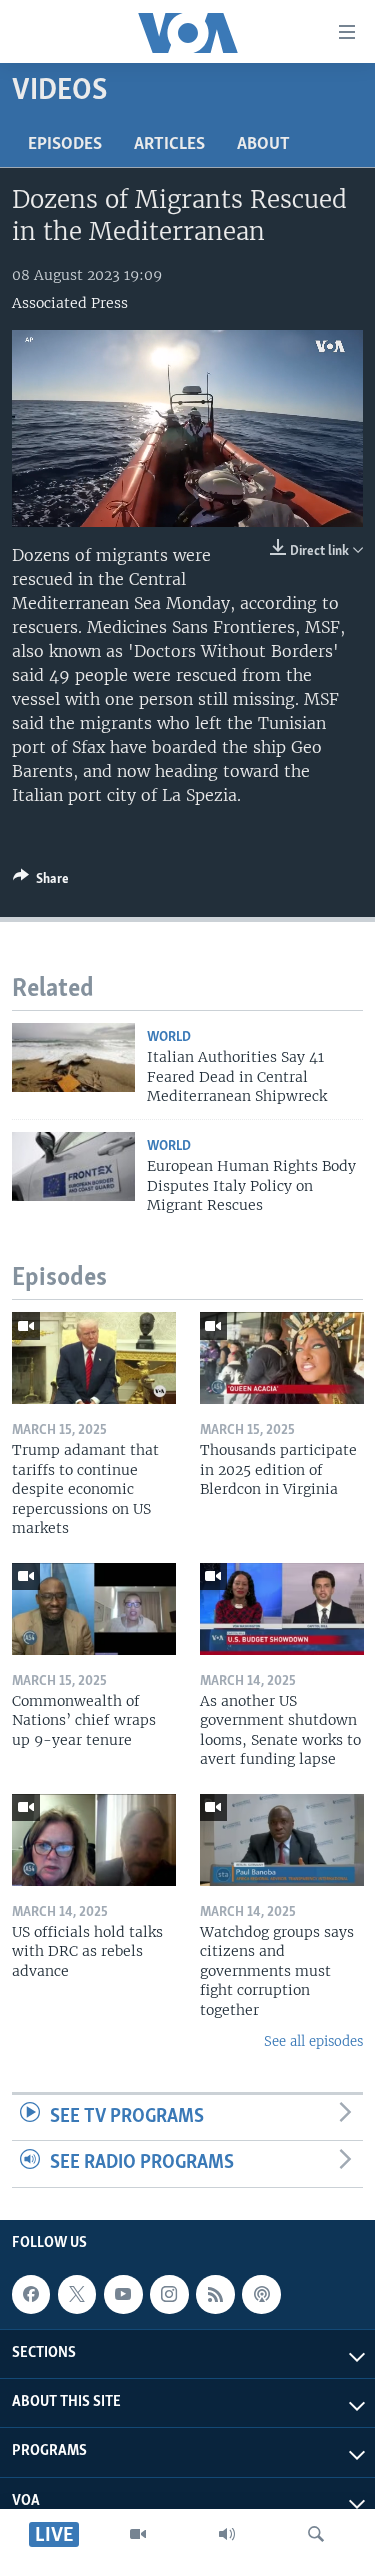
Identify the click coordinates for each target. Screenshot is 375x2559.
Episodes (65, 145)
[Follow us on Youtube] (123, 2294)
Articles (169, 145)
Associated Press (70, 303)
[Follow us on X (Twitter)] (77, 2294)
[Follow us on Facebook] (31, 2294)
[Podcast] (261, 2294)
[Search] (316, 2534)
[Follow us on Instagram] (169, 2294)
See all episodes (313, 2041)
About (263, 145)
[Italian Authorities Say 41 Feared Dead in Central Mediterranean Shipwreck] (73, 1057)
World (169, 1037)
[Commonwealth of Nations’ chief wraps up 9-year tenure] (94, 1609)
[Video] (138, 2534)
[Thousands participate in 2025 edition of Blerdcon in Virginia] (282, 1358)
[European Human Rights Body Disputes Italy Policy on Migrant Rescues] (73, 1166)
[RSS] (215, 2294)
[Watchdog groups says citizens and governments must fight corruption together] (282, 1840)
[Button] (41, 882)
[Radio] (227, 2534)
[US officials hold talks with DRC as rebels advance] (94, 1840)
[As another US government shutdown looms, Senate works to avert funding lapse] (282, 1609)
